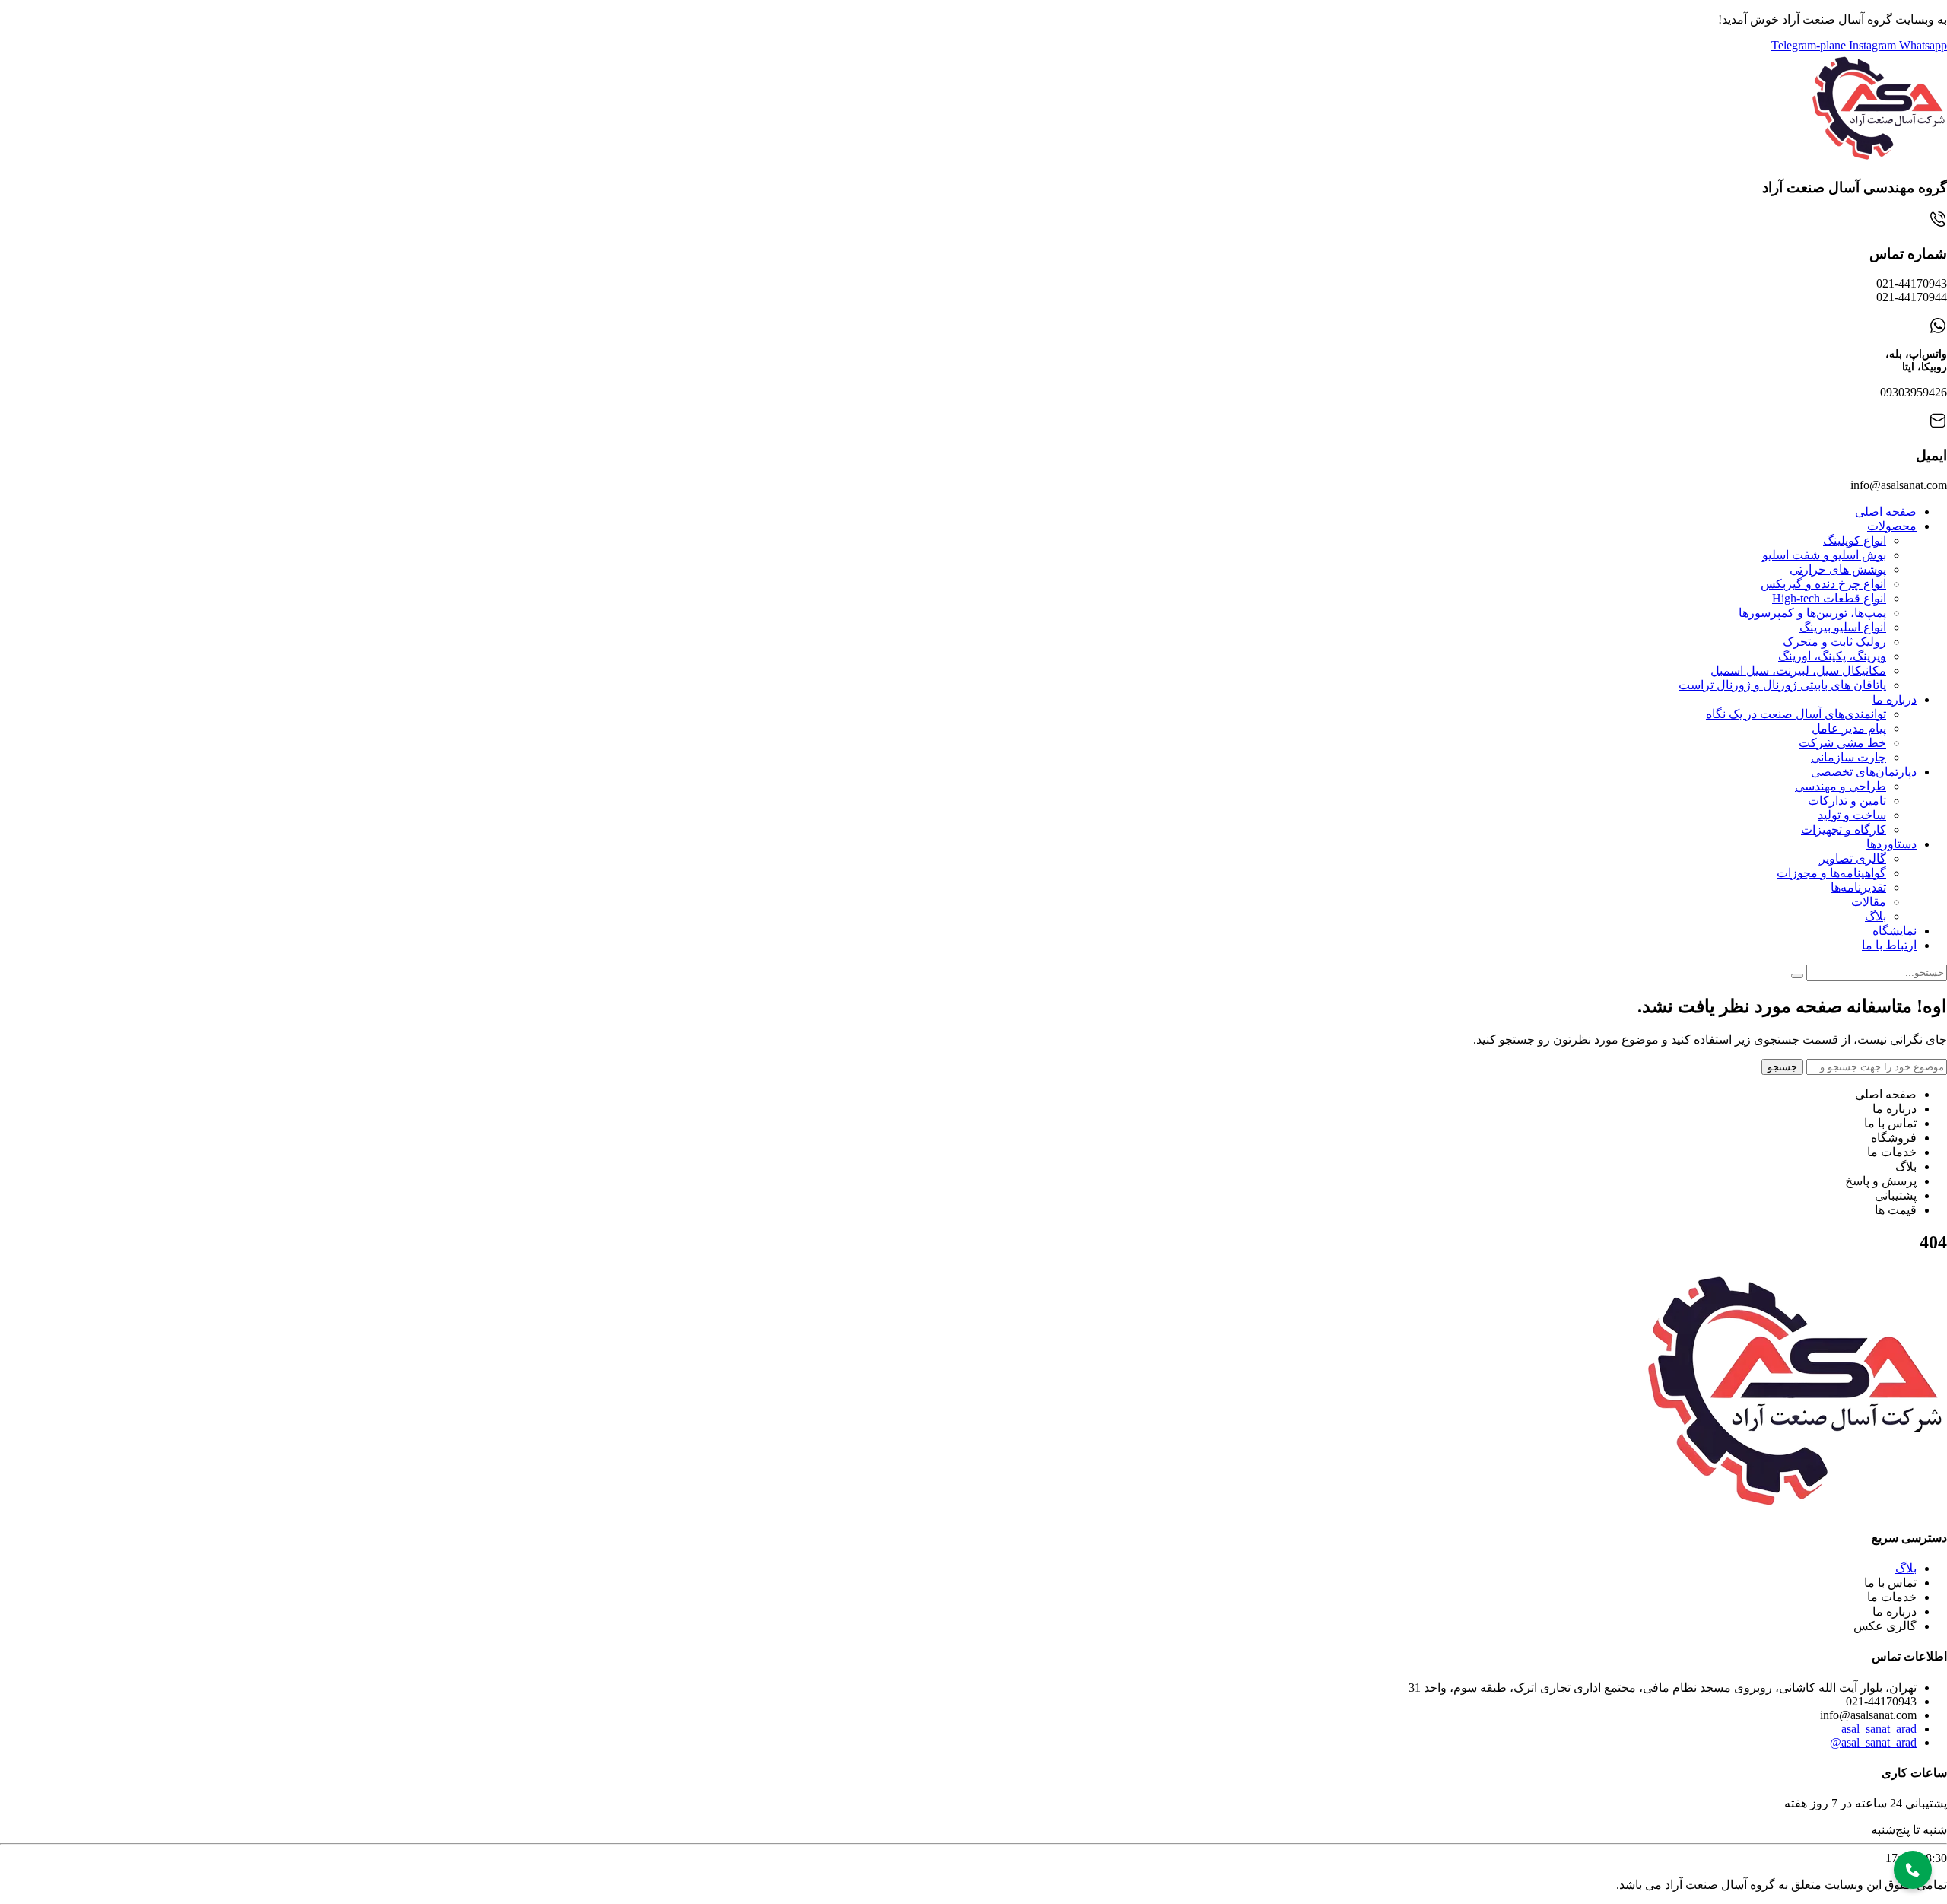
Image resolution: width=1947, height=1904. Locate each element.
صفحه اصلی (1886, 512)
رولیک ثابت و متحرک (1834, 642)
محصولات (1892, 526)
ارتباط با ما (1889, 945)
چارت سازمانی (1849, 757)
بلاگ (1876, 916)
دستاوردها (1891, 844)
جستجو (1782, 1067)
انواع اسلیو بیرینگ (1843, 627)
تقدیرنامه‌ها (1858, 887)
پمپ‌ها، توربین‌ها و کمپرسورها (1812, 613)
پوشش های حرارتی (1838, 569)
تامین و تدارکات (1847, 801)
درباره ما (1895, 699)
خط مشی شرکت (1842, 743)
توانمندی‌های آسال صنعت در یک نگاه (1796, 714)
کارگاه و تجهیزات (1844, 830)
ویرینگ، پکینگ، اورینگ (1832, 656)
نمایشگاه (1895, 931)
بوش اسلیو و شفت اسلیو (1824, 555)
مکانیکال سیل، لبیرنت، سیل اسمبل (1798, 671)
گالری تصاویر (1853, 858)
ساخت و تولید (1852, 815)
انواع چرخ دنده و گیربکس (1823, 584)
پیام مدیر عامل (1849, 728)
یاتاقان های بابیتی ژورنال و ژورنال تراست (1782, 685)
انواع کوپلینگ (1855, 540)
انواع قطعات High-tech (1829, 598)
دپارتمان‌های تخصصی (1864, 772)
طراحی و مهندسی (1841, 786)
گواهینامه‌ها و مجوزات (1831, 873)
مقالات (1869, 902)
